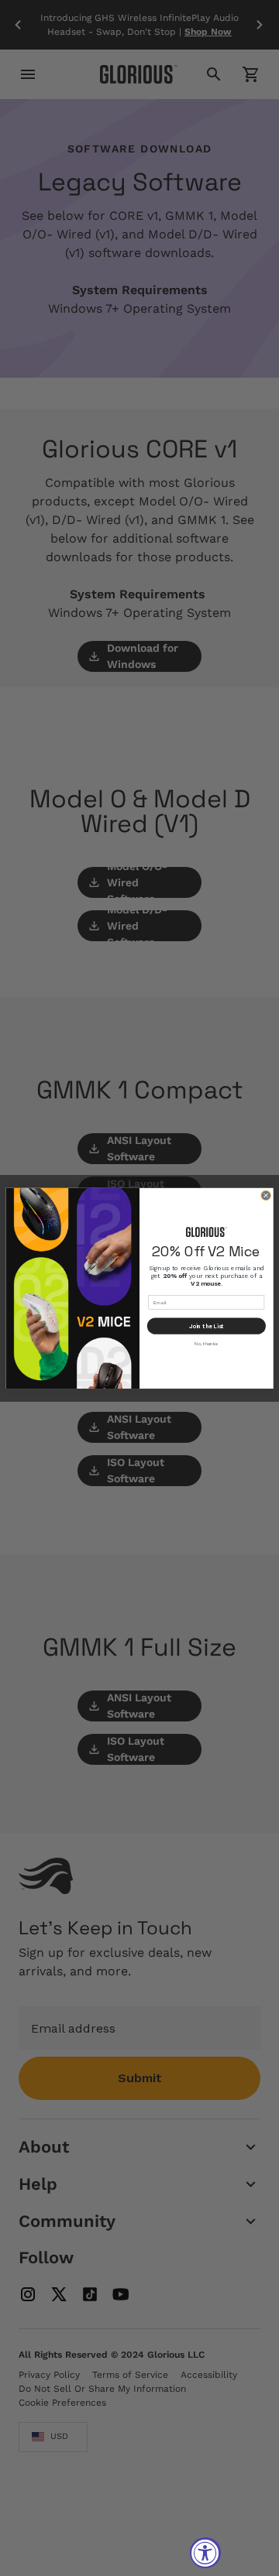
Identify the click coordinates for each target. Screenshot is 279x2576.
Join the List (207, 1326)
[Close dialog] (265, 1195)
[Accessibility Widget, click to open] (205, 2553)
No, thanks (206, 1343)
